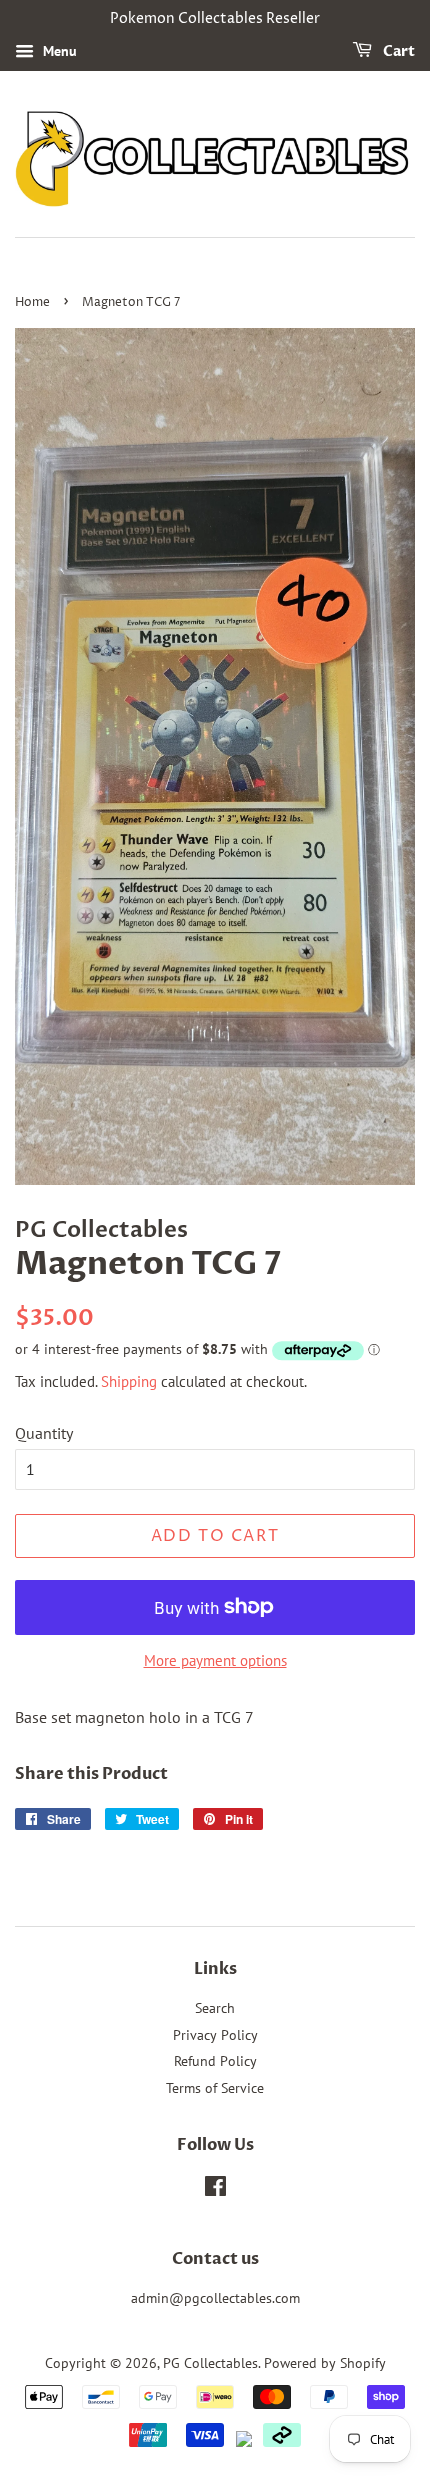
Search (215, 2008)
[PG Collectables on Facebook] (215, 2190)
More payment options (215, 1660)
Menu (58, 51)
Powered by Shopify (325, 2363)
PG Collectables (210, 2363)
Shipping (129, 1381)
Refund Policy (215, 2061)
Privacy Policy (215, 2035)
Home (32, 302)
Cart (397, 51)
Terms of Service (215, 2088)
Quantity (44, 1433)
